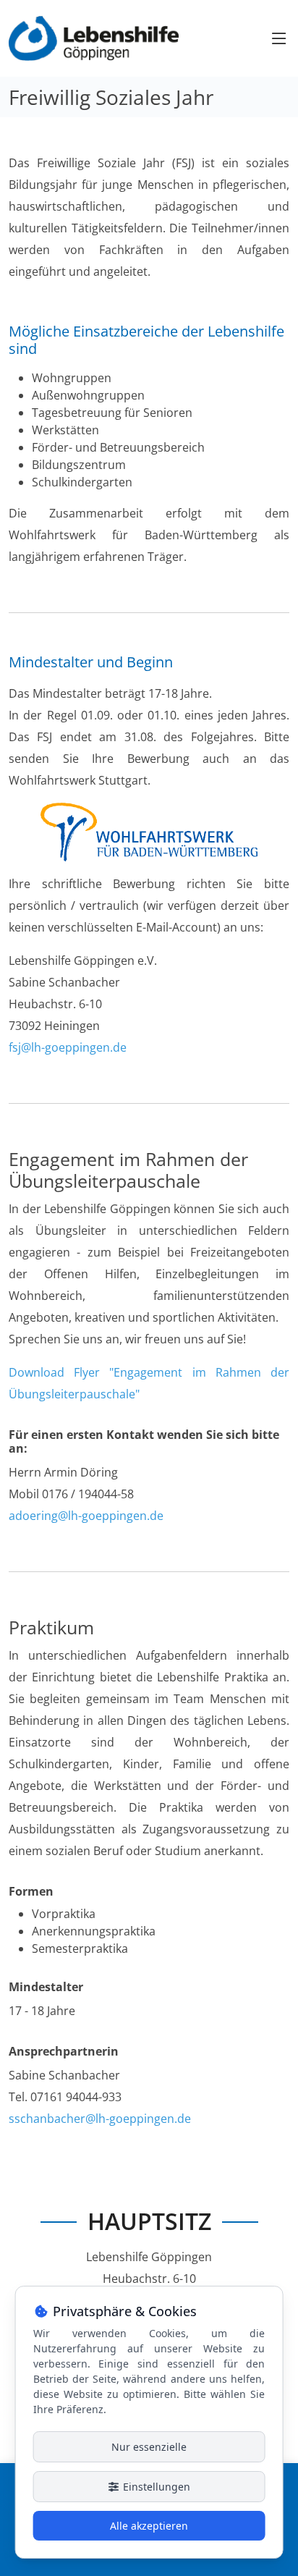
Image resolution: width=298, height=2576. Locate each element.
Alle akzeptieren (149, 2526)
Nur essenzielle (149, 2447)
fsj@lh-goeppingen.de (68, 1047)
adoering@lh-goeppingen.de (86, 1516)
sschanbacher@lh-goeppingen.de (100, 2119)
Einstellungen (155, 2487)
